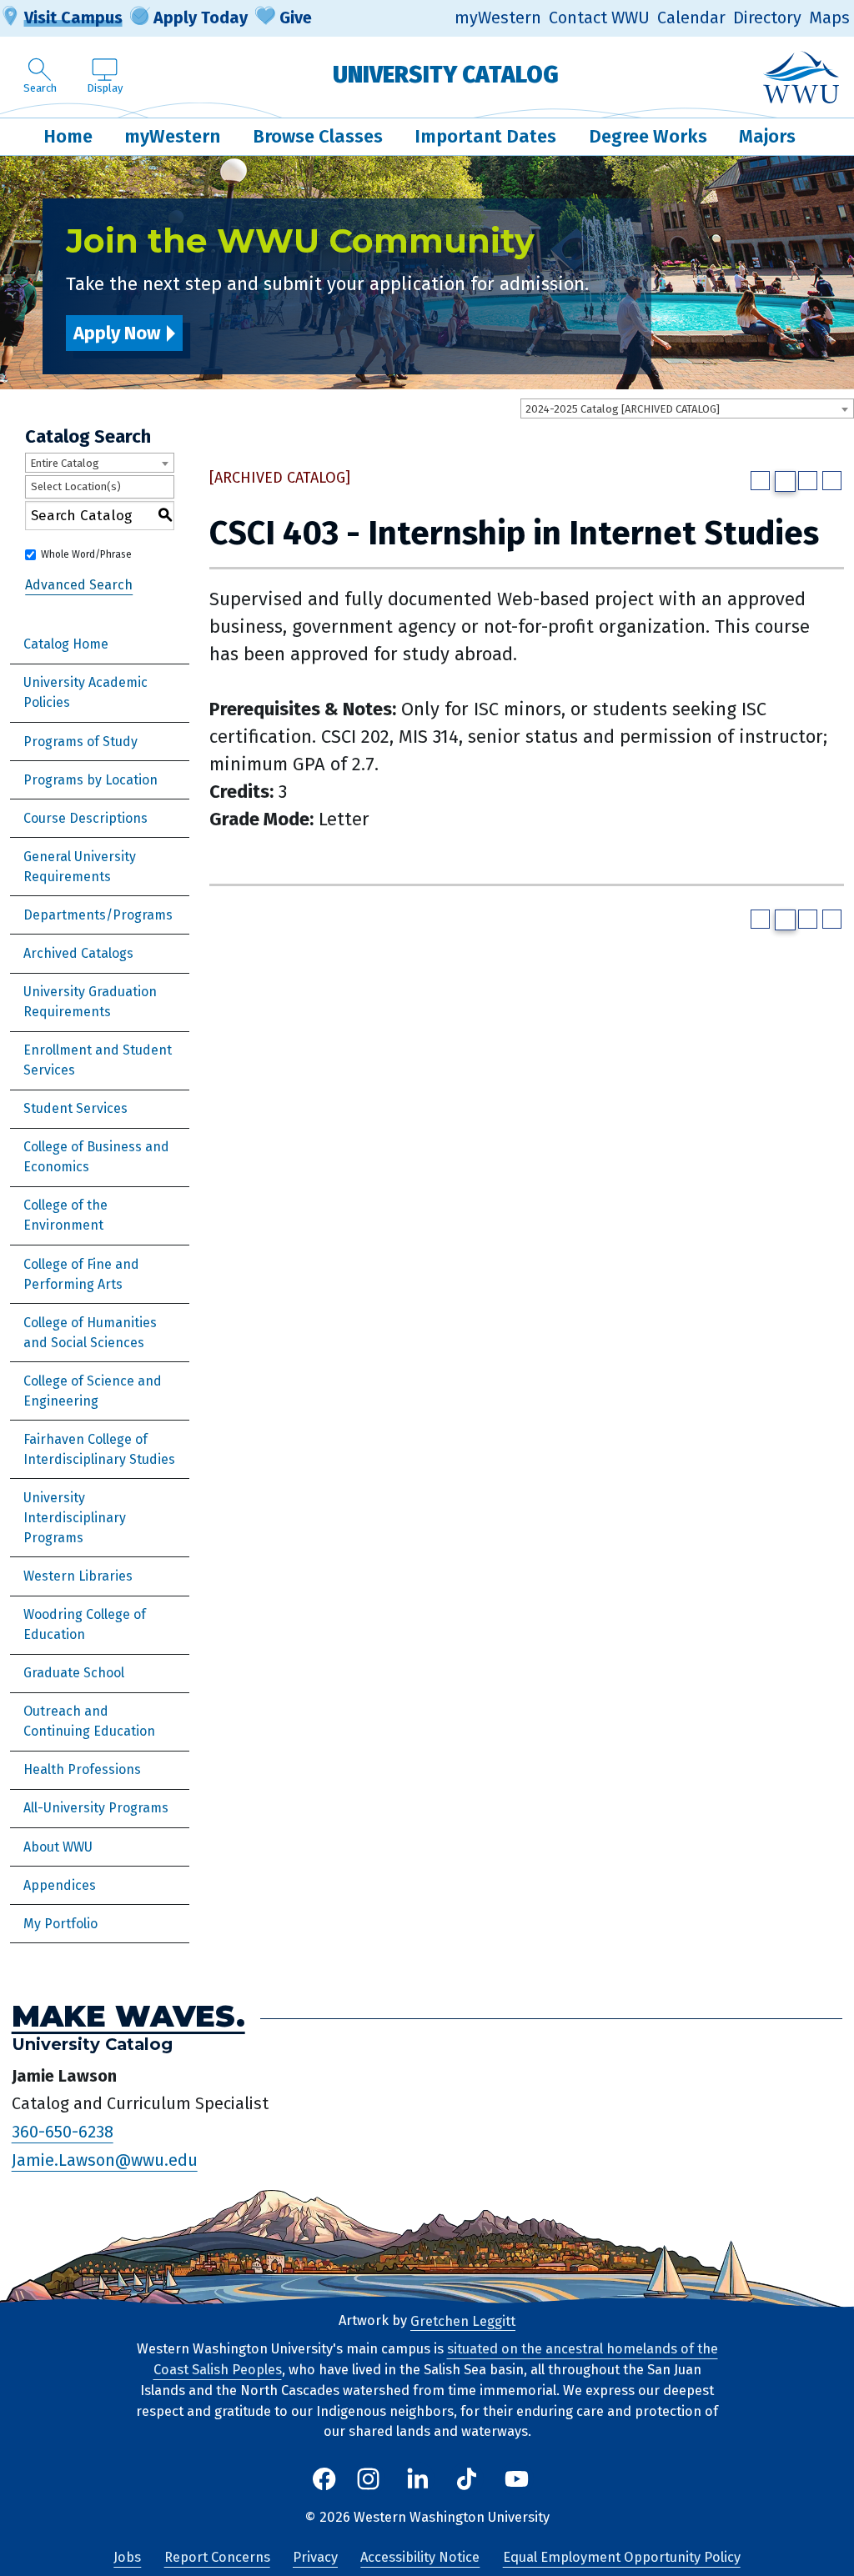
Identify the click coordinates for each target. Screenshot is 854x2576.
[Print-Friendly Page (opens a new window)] (808, 481)
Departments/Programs (98, 915)
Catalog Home (66, 644)
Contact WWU (599, 18)
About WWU (58, 1847)
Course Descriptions (85, 818)
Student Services (75, 1108)
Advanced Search (79, 585)
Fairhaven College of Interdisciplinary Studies (99, 1449)
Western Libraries (78, 1576)
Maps (829, 18)
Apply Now (117, 333)
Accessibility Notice (420, 2557)
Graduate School (74, 1673)
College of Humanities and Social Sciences (90, 1333)
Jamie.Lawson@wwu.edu (105, 2160)
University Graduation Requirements (90, 1002)
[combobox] (687, 408)
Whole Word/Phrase (86, 554)
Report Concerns (217, 2557)
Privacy (315, 2557)
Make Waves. (128, 2016)
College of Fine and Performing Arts (81, 1274)
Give (296, 18)
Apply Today (201, 18)
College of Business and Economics (96, 1157)
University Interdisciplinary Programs (75, 1518)
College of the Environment (65, 1215)
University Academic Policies (85, 692)
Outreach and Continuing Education (89, 1721)
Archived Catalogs (78, 953)
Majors (767, 136)
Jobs (127, 2557)
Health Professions (82, 1769)
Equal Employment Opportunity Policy (622, 2557)
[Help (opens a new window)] (832, 481)
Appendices (60, 1885)
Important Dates (485, 136)
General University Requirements (80, 867)
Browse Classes (318, 136)
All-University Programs (96, 1808)
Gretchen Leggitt (463, 2320)
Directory (767, 18)
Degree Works (648, 136)
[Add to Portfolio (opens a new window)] (760, 481)
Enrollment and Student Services (98, 1060)
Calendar (691, 18)
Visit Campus (73, 18)
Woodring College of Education (85, 1624)
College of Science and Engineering (93, 1391)
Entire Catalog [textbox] (65, 463)
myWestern (498, 18)
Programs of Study (80, 742)
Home (68, 136)
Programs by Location (90, 780)
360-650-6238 (63, 2132)
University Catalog (446, 75)
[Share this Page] (785, 481)
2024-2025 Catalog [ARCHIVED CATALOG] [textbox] (623, 409)
